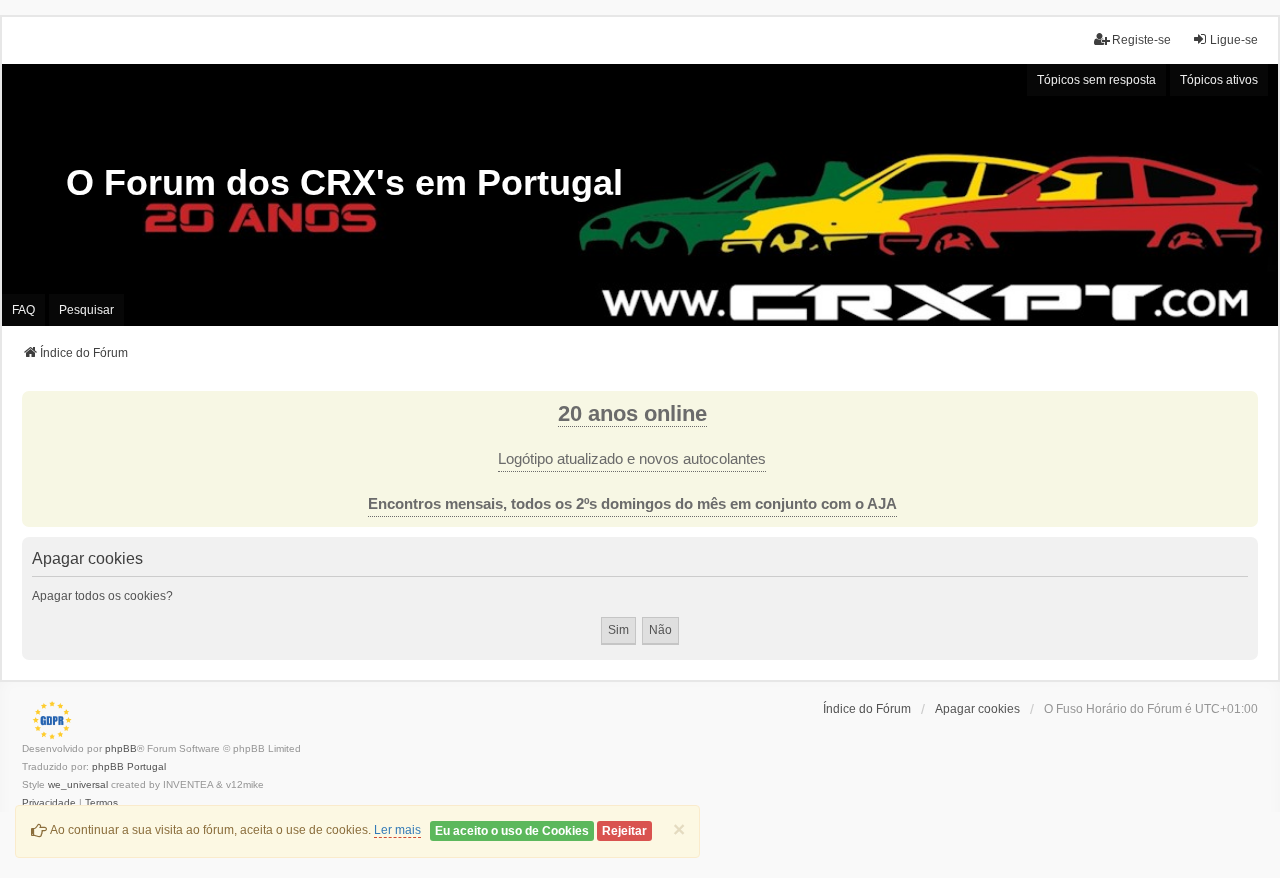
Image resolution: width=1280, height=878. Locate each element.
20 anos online (632, 413)
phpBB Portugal (129, 766)
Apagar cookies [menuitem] (977, 709)
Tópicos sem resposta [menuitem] (1096, 80)
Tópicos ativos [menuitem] (1219, 80)
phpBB (121, 748)
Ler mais (397, 830)
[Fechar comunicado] (1242, 407)
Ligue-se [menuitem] (1234, 40)
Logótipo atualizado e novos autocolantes (632, 459)
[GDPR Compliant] (47, 720)
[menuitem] (49, 803)
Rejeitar (624, 831)
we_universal (78, 784)
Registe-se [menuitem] (1141, 40)
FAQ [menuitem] (23, 310)
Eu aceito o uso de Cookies (512, 831)
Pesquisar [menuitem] (86, 310)
